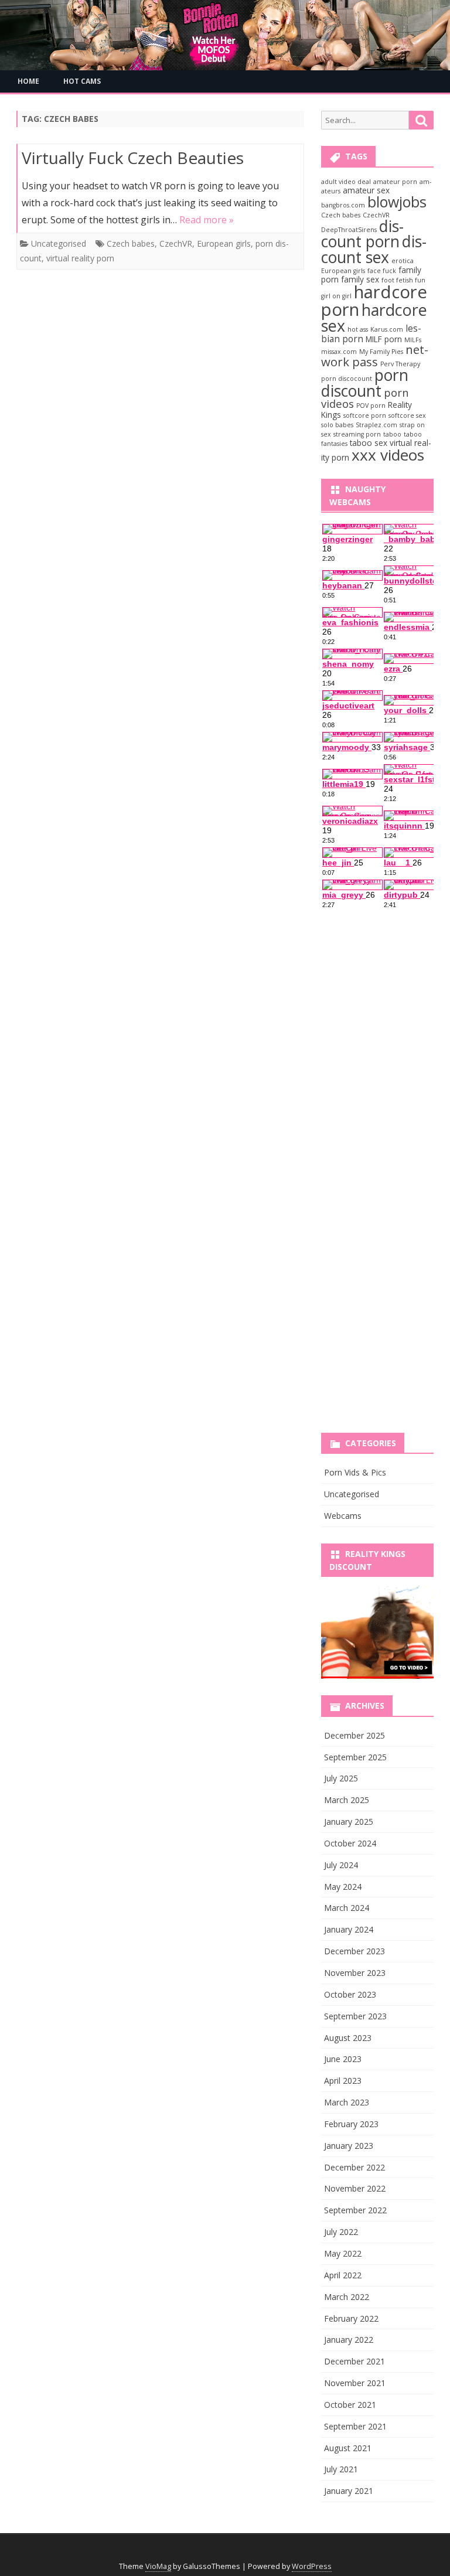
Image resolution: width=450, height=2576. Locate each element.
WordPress (312, 2566)
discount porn (362, 234)
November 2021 (355, 2383)
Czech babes (131, 243)
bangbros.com (343, 205)
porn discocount (347, 379)
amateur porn (395, 182)
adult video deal (346, 182)
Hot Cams (82, 81)
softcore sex (407, 415)
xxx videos (388, 455)
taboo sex (369, 443)
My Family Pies (381, 352)
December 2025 (354, 1735)
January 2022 (349, 2340)
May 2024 (343, 1887)
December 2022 (354, 2167)
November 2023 (355, 1973)
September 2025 (355, 1757)
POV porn (371, 406)
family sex (360, 279)
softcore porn (365, 415)
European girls (224, 243)
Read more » (207, 220)
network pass (375, 355)
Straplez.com (376, 425)
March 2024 (347, 1908)
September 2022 (355, 2210)
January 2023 (349, 2146)
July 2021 (341, 2469)
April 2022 (343, 2275)
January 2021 (349, 2491)
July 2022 (341, 2232)
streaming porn (357, 434)
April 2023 (343, 2081)
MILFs (413, 340)
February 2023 (351, 2124)
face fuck (382, 271)
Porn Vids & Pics (355, 1472)
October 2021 (350, 2405)
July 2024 (341, 1865)
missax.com (339, 352)
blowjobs (397, 202)
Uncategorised (59, 243)
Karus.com (387, 329)
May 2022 (343, 2253)
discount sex (374, 249)
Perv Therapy (400, 364)
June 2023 (343, 2059)
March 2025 (347, 1800)
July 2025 (341, 1778)
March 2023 (347, 2102)
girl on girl (336, 296)
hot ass (358, 329)
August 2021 (348, 2448)
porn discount (365, 383)
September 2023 (355, 2016)
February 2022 (351, 2318)
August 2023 (348, 2038)
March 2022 (347, 2297)
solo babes (337, 425)
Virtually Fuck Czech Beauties (133, 158)
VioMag (158, 2566)
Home (28, 81)
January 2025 (349, 1822)
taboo (392, 434)
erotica (403, 261)
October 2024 (350, 1843)
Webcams (343, 1516)
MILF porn (384, 339)
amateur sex (366, 190)
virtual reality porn (80, 258)
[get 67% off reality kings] (377, 1632)
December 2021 (354, 2361)
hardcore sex (374, 318)
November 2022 (355, 2188)
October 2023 (350, 1994)
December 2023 (354, 1951)
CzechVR (176, 243)
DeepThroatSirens (349, 230)
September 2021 (355, 2426)
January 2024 (349, 1929)
